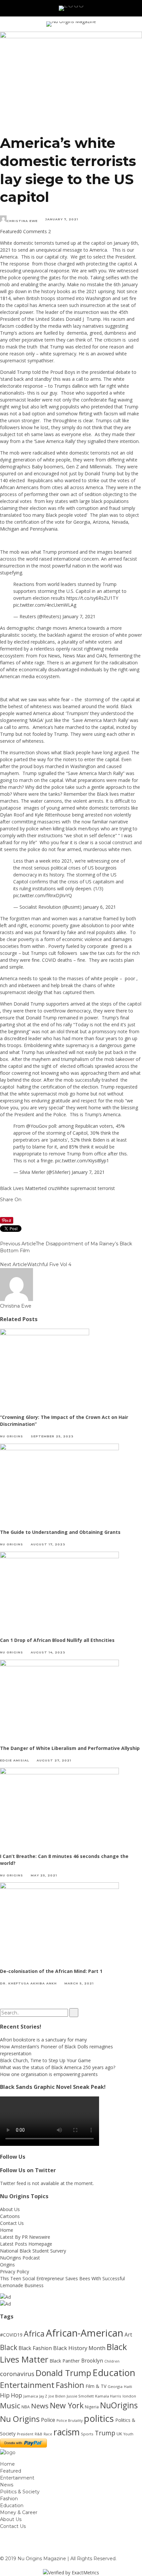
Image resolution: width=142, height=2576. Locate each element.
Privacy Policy (15, 2271)
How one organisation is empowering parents (49, 2074)
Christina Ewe (22, 221)
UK (119, 2434)
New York (67, 2405)
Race (48, 2434)
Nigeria (92, 2407)
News (40, 2406)
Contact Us (12, 2223)
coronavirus (17, 2374)
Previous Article (18, 1244)
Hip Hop (11, 2395)
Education (114, 2372)
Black (9, 2347)
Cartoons (10, 2216)
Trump (105, 2433)
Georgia (115, 2386)
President (25, 2434)
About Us (10, 2209)
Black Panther (65, 2361)
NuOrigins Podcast (20, 2258)
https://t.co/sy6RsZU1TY (92, 598)
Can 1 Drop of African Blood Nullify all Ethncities (57, 1640)
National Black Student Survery (33, 2251)
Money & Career (19, 2512)
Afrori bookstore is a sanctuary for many (43, 2040)
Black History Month (79, 2348)
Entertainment (27, 2385)
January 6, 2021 (99, 907)
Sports (87, 2434)
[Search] (128, 8)
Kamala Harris (108, 2396)
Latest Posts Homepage (26, 2244)
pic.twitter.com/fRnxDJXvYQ (43, 895)
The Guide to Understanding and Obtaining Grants (60, 1532)
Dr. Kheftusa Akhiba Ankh (28, 1983)
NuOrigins (119, 2405)
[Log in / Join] (137, 8)
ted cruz (48, 1188)
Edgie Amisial (15, 1760)
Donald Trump (63, 2373)
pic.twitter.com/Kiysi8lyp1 (82, 1161)
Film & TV (96, 2386)
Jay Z (43, 2396)
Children (112, 2361)
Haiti (128, 2386)
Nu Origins (12, 1436)
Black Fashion (35, 2348)
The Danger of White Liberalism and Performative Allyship (71, 1748)
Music (10, 2406)
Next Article (14, 1264)
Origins (7, 2265)
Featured (10, 231)
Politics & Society (20, 2492)
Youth (128, 2434)
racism (67, 2432)
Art (128, 2335)
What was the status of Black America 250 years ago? (58, 2067)
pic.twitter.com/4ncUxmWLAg (45, 605)
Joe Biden (57, 2396)
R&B (38, 2434)
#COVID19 (11, 2335)
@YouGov (37, 1126)
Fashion (70, 2385)
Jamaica (31, 2396)
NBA (26, 2407)
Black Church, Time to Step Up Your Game (45, 2060)
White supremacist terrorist (86, 1188)
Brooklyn (92, 2361)
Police (48, 2420)
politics (99, 2418)
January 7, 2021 (79, 616)
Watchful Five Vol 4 (49, 1264)
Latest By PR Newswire (25, 2237)
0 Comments (33, 231)
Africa (34, 2334)
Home (7, 2230)
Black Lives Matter (20, 1188)
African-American (85, 2333)
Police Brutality (70, 2421)
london (129, 2396)
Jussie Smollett (80, 2396)
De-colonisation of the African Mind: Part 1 (51, 1971)
